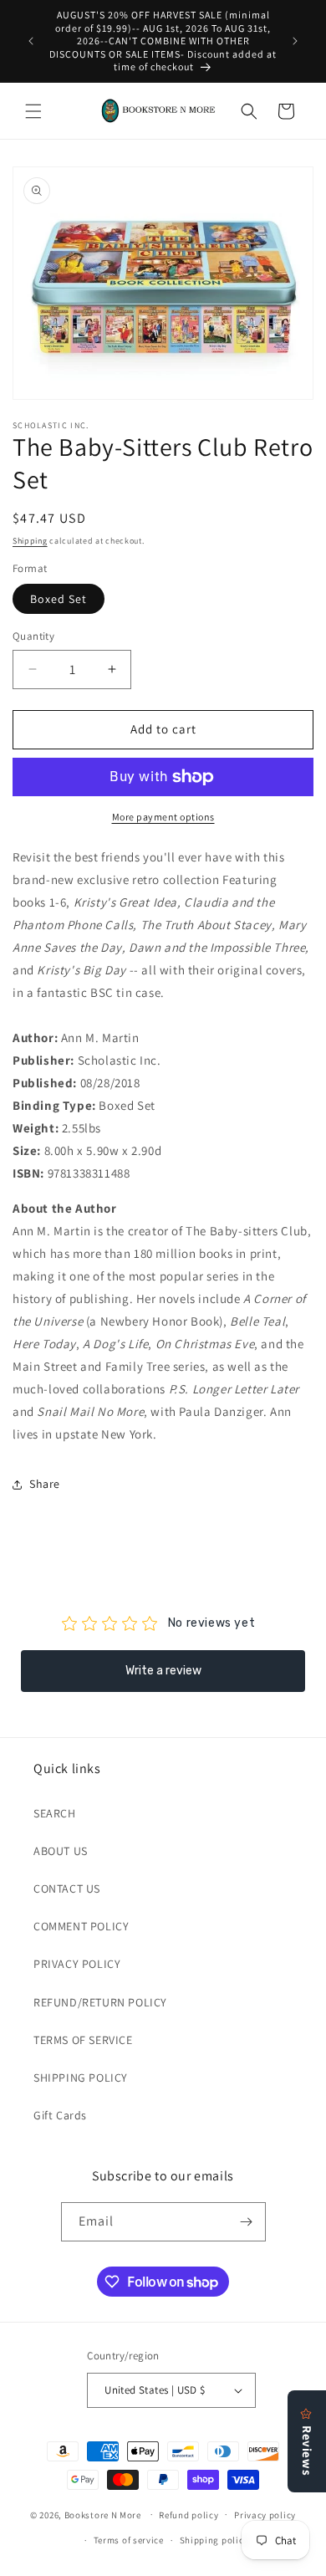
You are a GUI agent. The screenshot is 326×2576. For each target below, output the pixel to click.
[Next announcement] (295, 41)
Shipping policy (214, 2540)
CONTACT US (67, 1889)
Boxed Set (59, 599)
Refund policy (188, 2515)
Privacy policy (265, 2515)
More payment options (163, 817)
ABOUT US (61, 1851)
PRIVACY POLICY (77, 1964)
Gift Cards (60, 2115)
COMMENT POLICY (81, 1926)
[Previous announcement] (31, 41)
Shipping (30, 541)
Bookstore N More (103, 2514)
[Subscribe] (247, 2222)
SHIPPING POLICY (81, 2078)
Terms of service (129, 2540)
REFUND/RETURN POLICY (100, 2002)
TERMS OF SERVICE (83, 2040)
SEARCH (55, 1813)
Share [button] (45, 1484)
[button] (33, 111)
